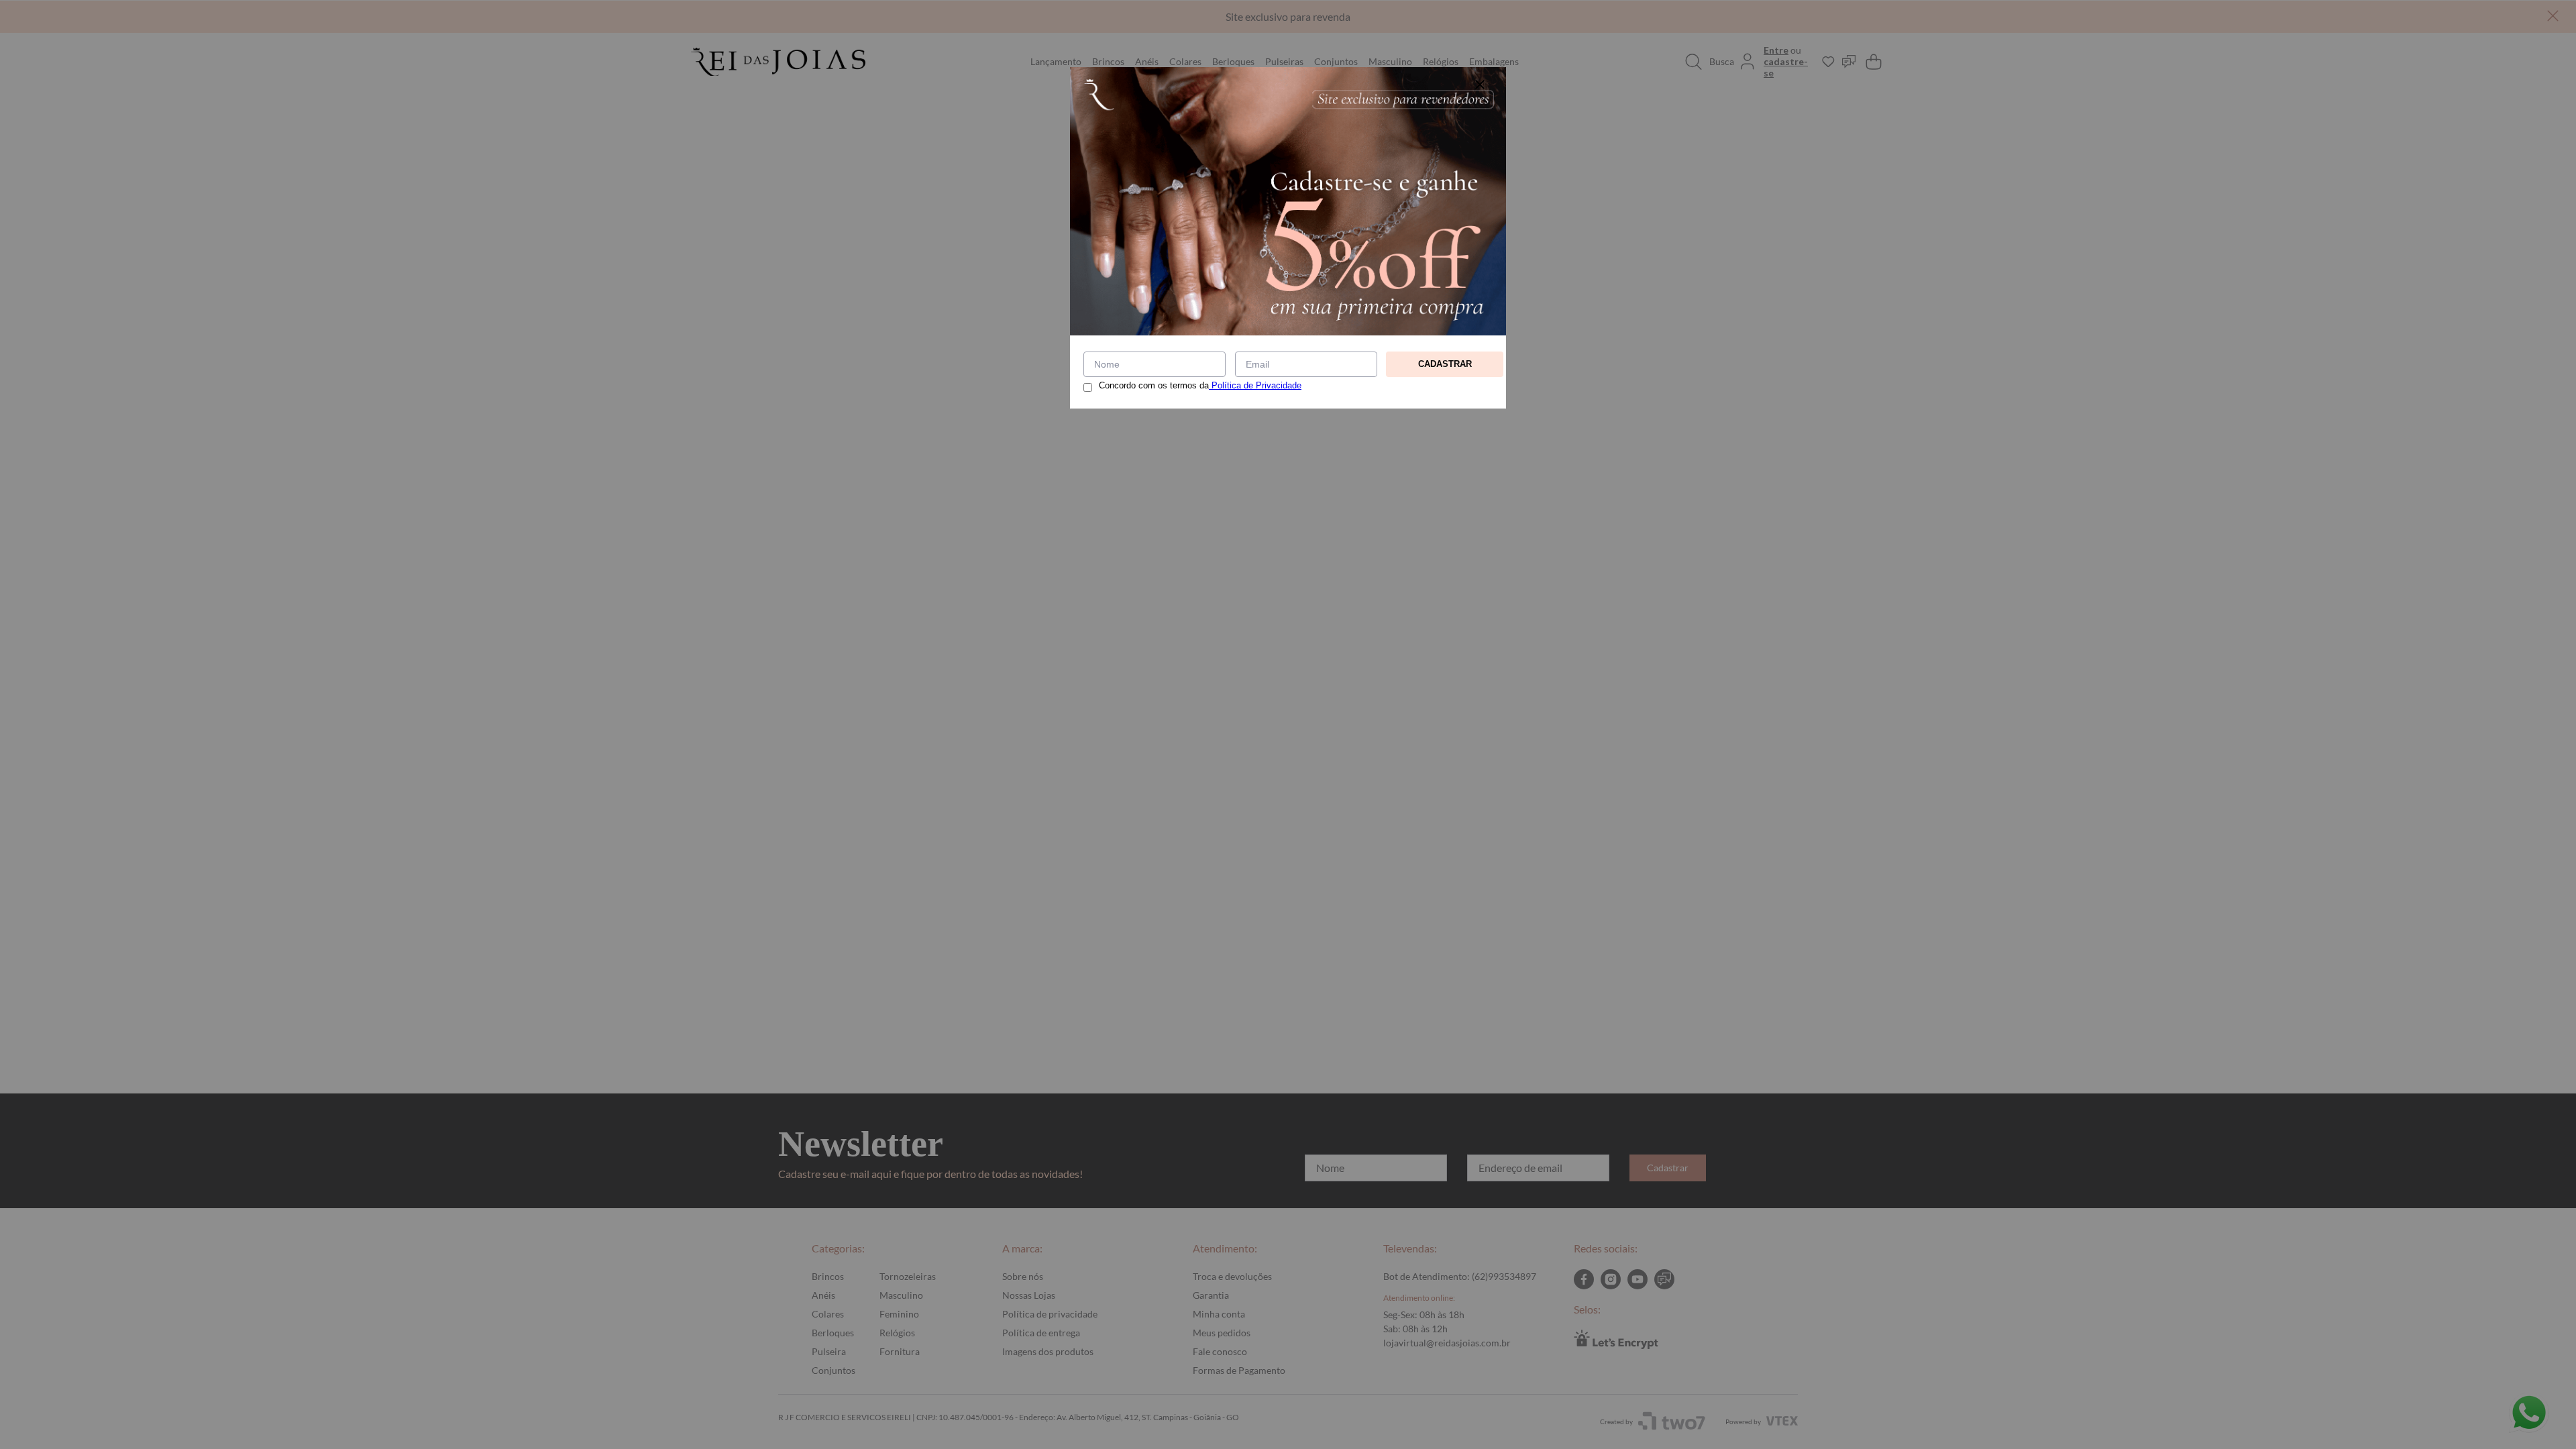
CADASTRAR (1445, 364)
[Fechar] (1480, 85)
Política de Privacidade (1255, 385)
